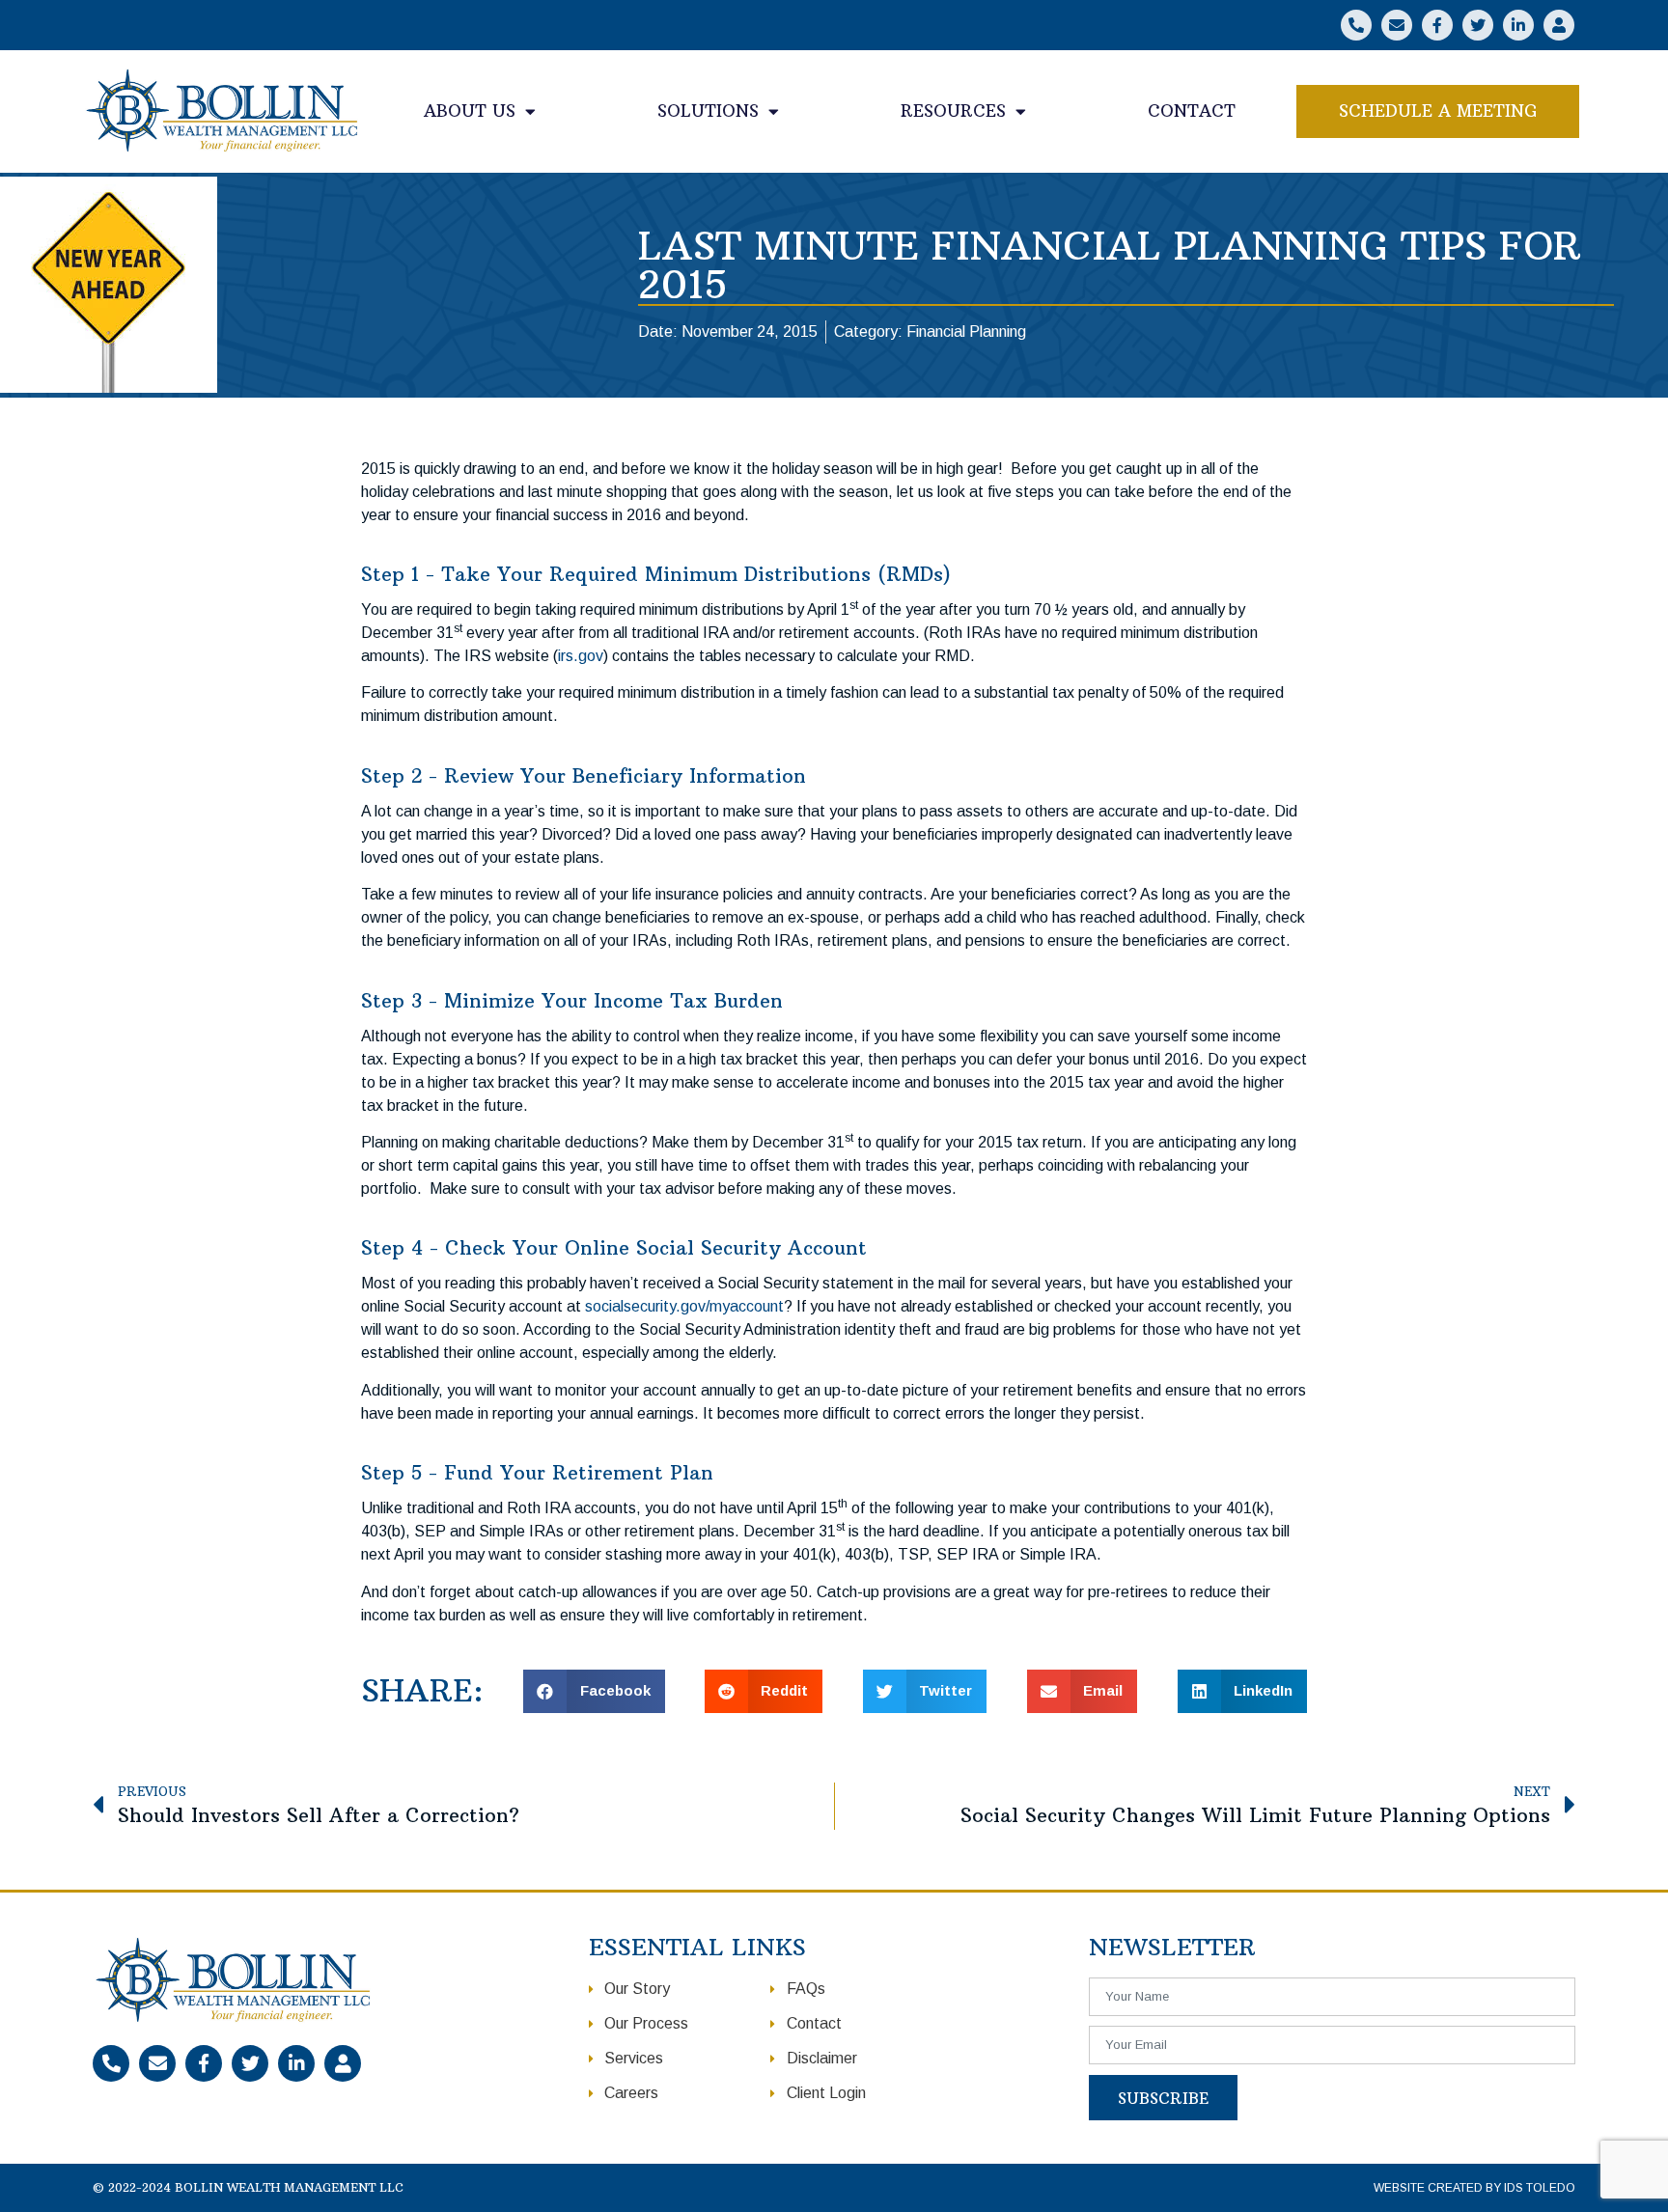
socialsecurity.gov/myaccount (684, 1306)
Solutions (708, 111)
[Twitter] (1478, 25)
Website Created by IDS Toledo (1474, 2188)
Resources (953, 111)
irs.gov (581, 656)
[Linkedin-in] (1518, 25)
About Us (470, 111)
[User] (1559, 25)
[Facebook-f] (1437, 25)
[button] (1438, 112)
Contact (1192, 111)
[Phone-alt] (1356, 25)
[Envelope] (1397, 25)
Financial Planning (966, 332)
